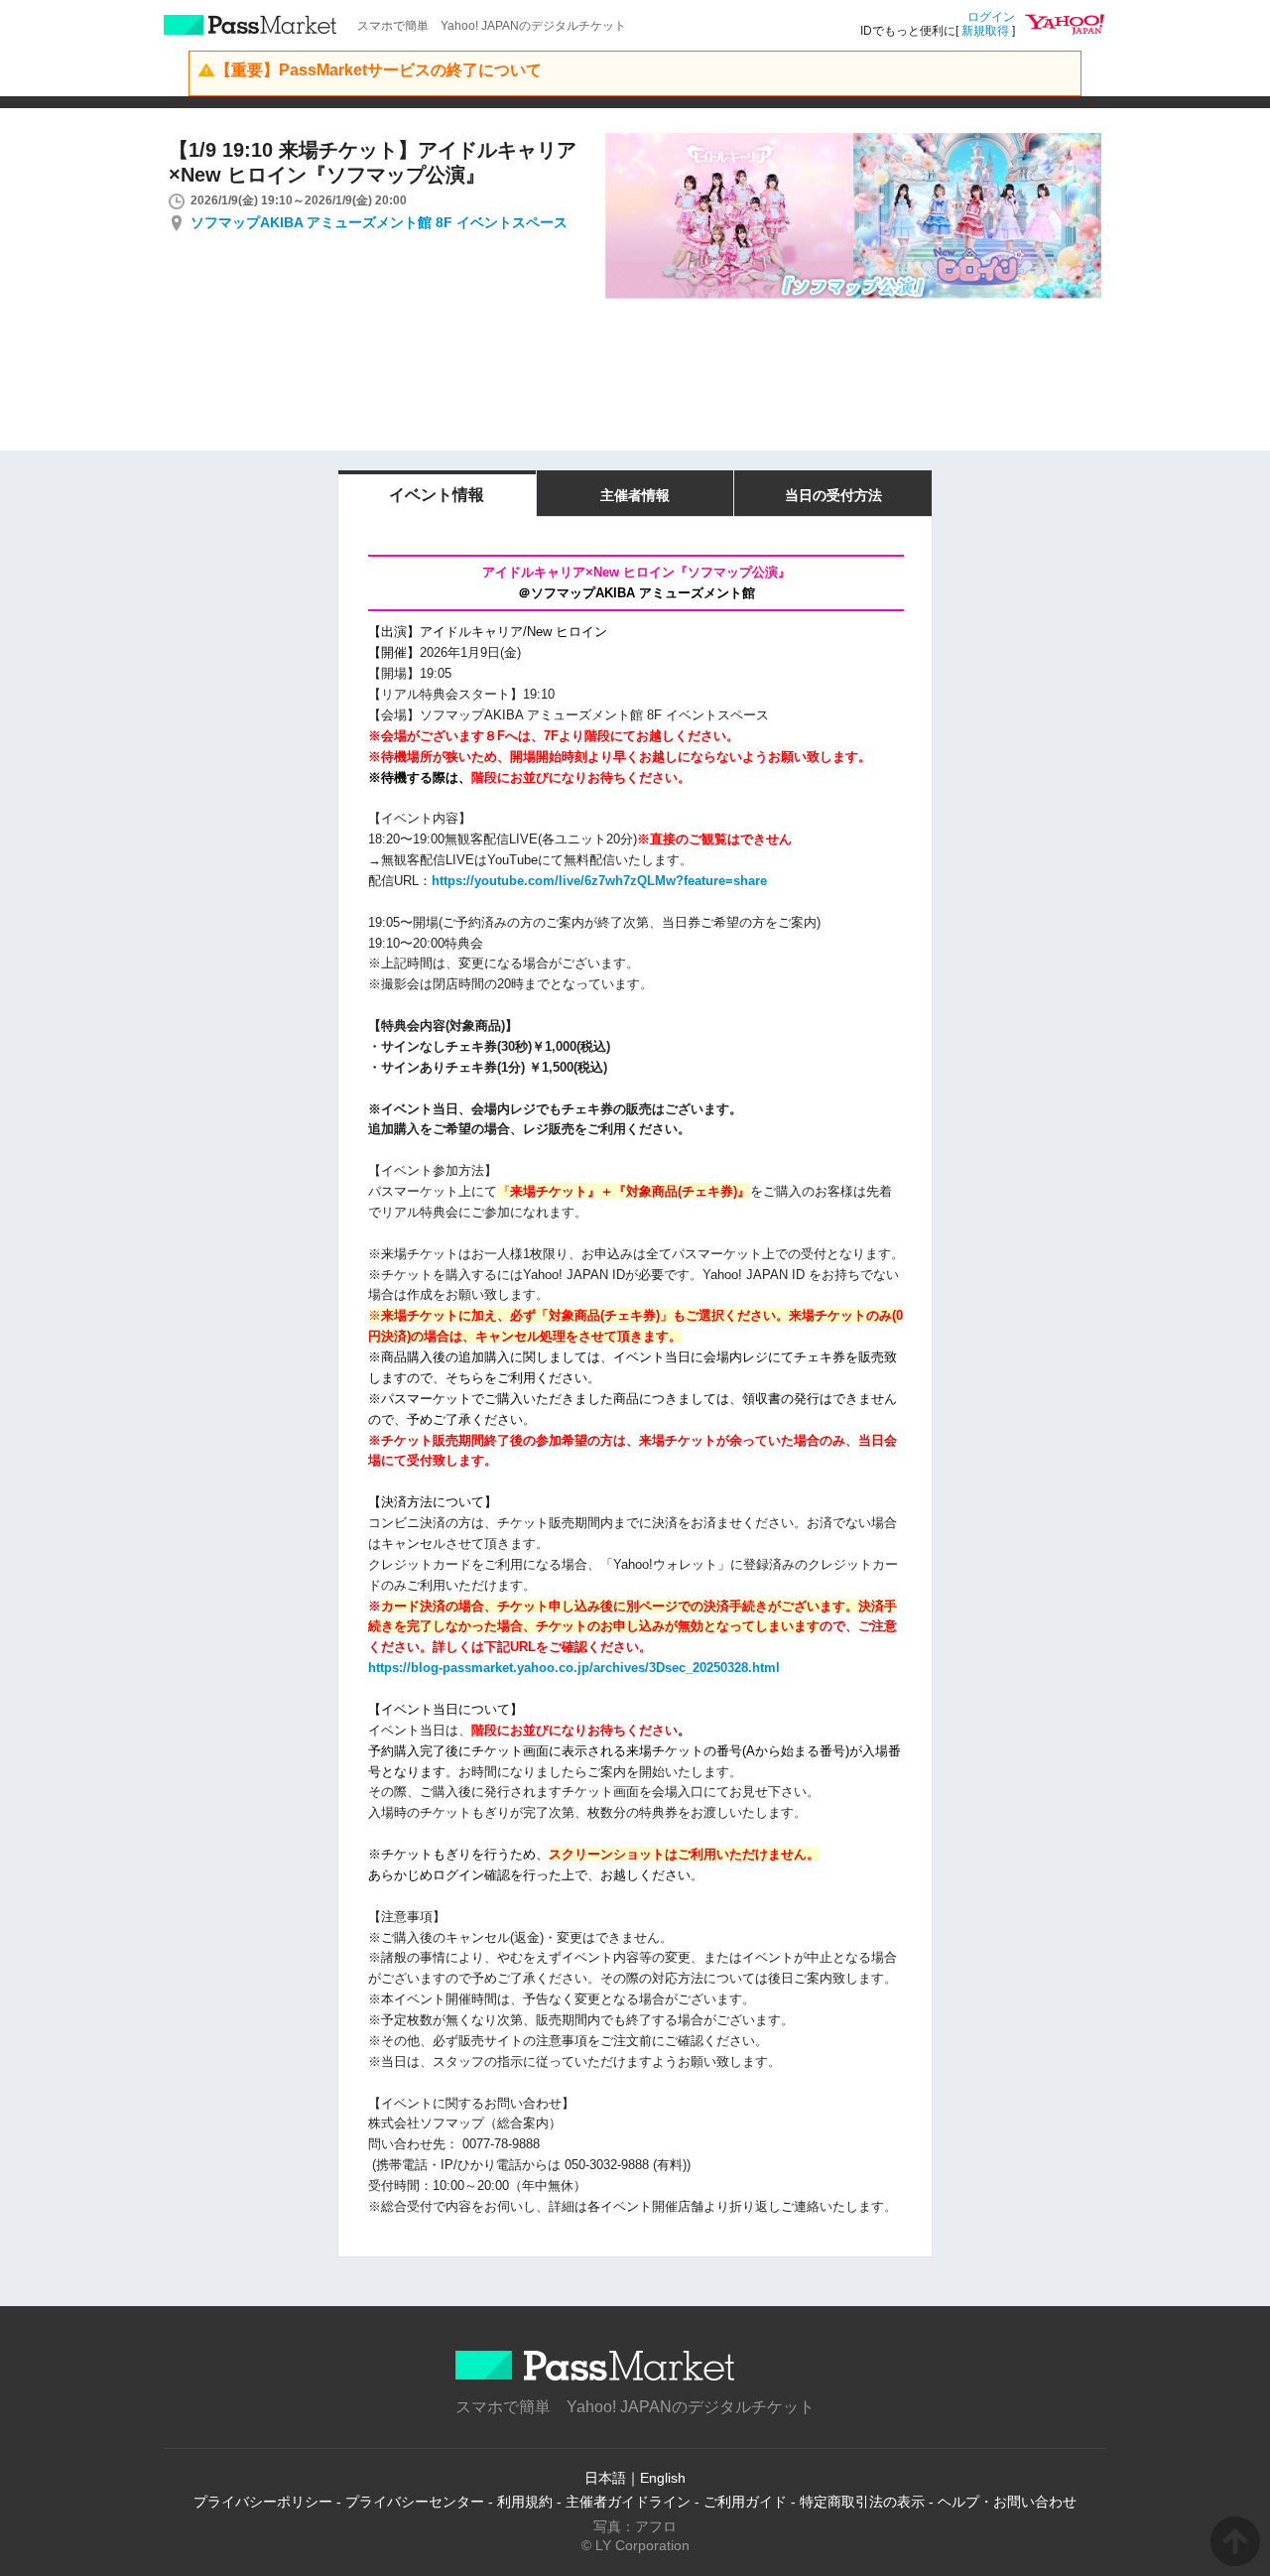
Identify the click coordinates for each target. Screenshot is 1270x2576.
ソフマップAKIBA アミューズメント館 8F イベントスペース (379, 222)
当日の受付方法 (833, 495)
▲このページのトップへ (1235, 2541)
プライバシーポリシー (263, 2502)
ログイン (991, 17)
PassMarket (251, 25)
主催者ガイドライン (628, 2502)
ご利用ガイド (745, 2502)
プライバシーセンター (415, 2502)
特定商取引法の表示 (862, 2502)
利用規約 (525, 2502)
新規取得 (985, 31)
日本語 (605, 2478)
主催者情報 (635, 495)
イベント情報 (437, 495)
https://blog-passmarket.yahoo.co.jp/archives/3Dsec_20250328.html (574, 1668)
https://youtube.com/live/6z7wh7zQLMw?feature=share (599, 881)
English (663, 2478)
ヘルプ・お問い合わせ (1007, 2502)
